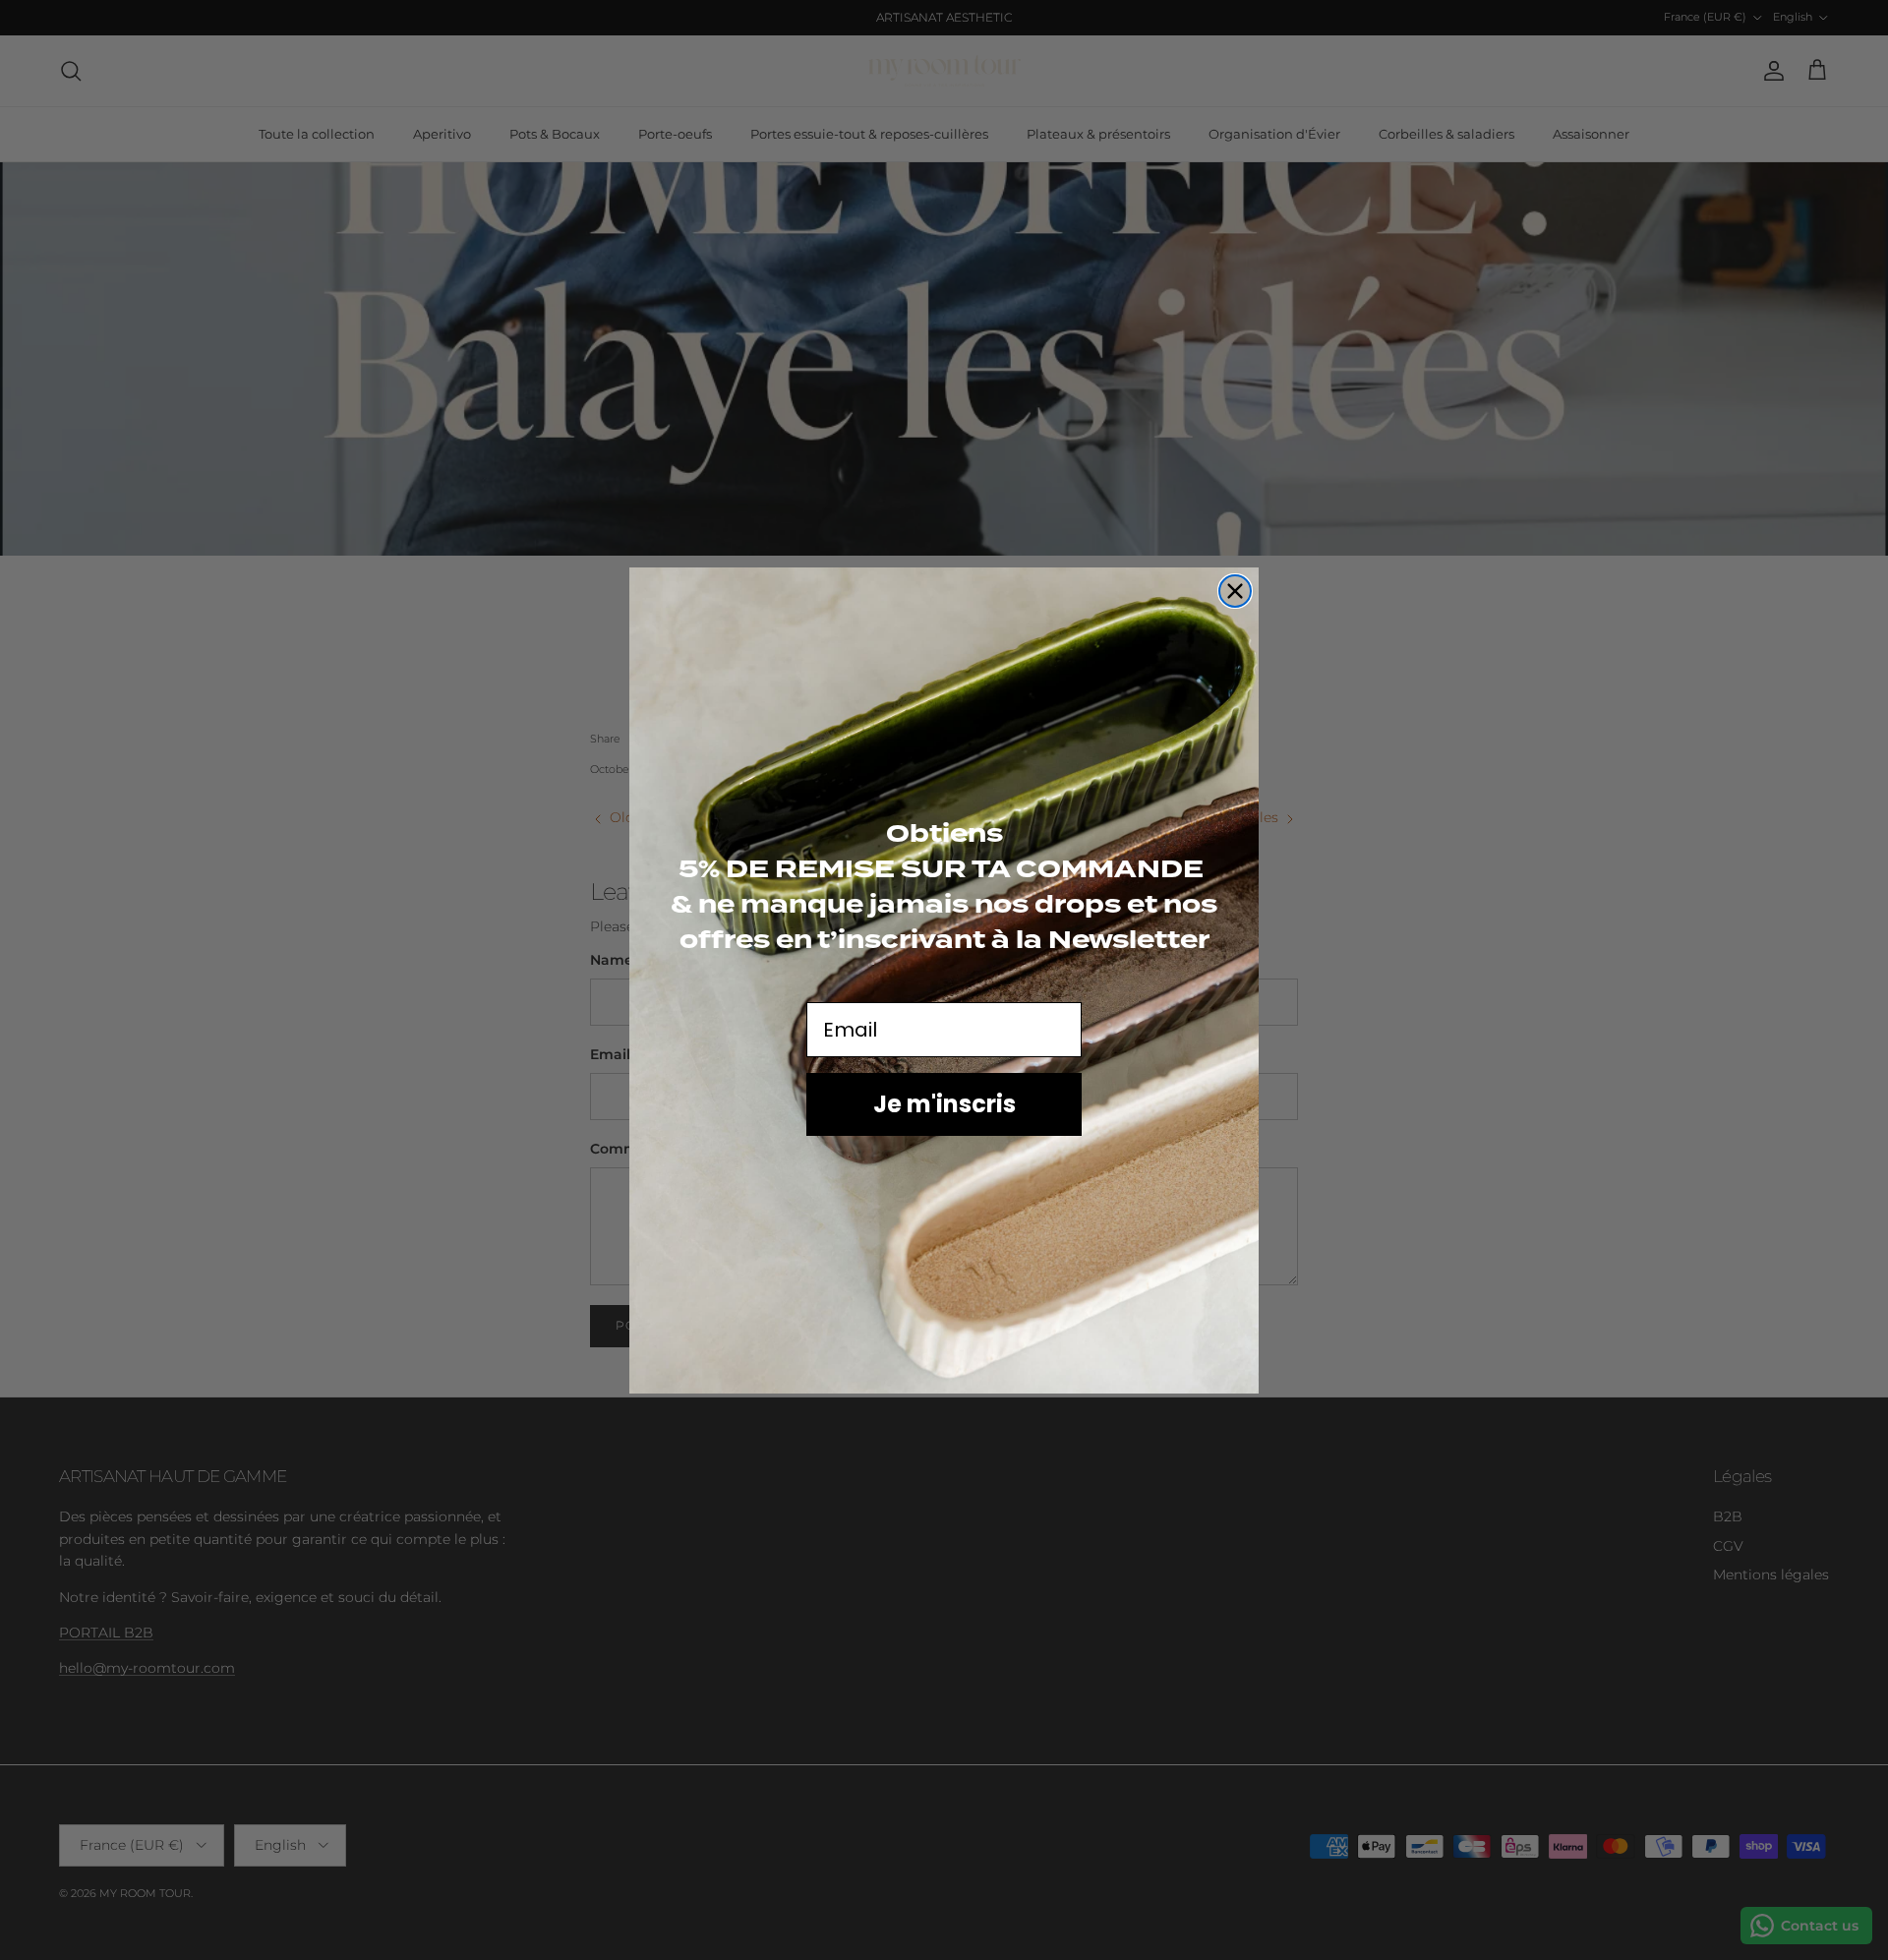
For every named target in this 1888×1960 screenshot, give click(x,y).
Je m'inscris (944, 1104)
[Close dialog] (1235, 591)
